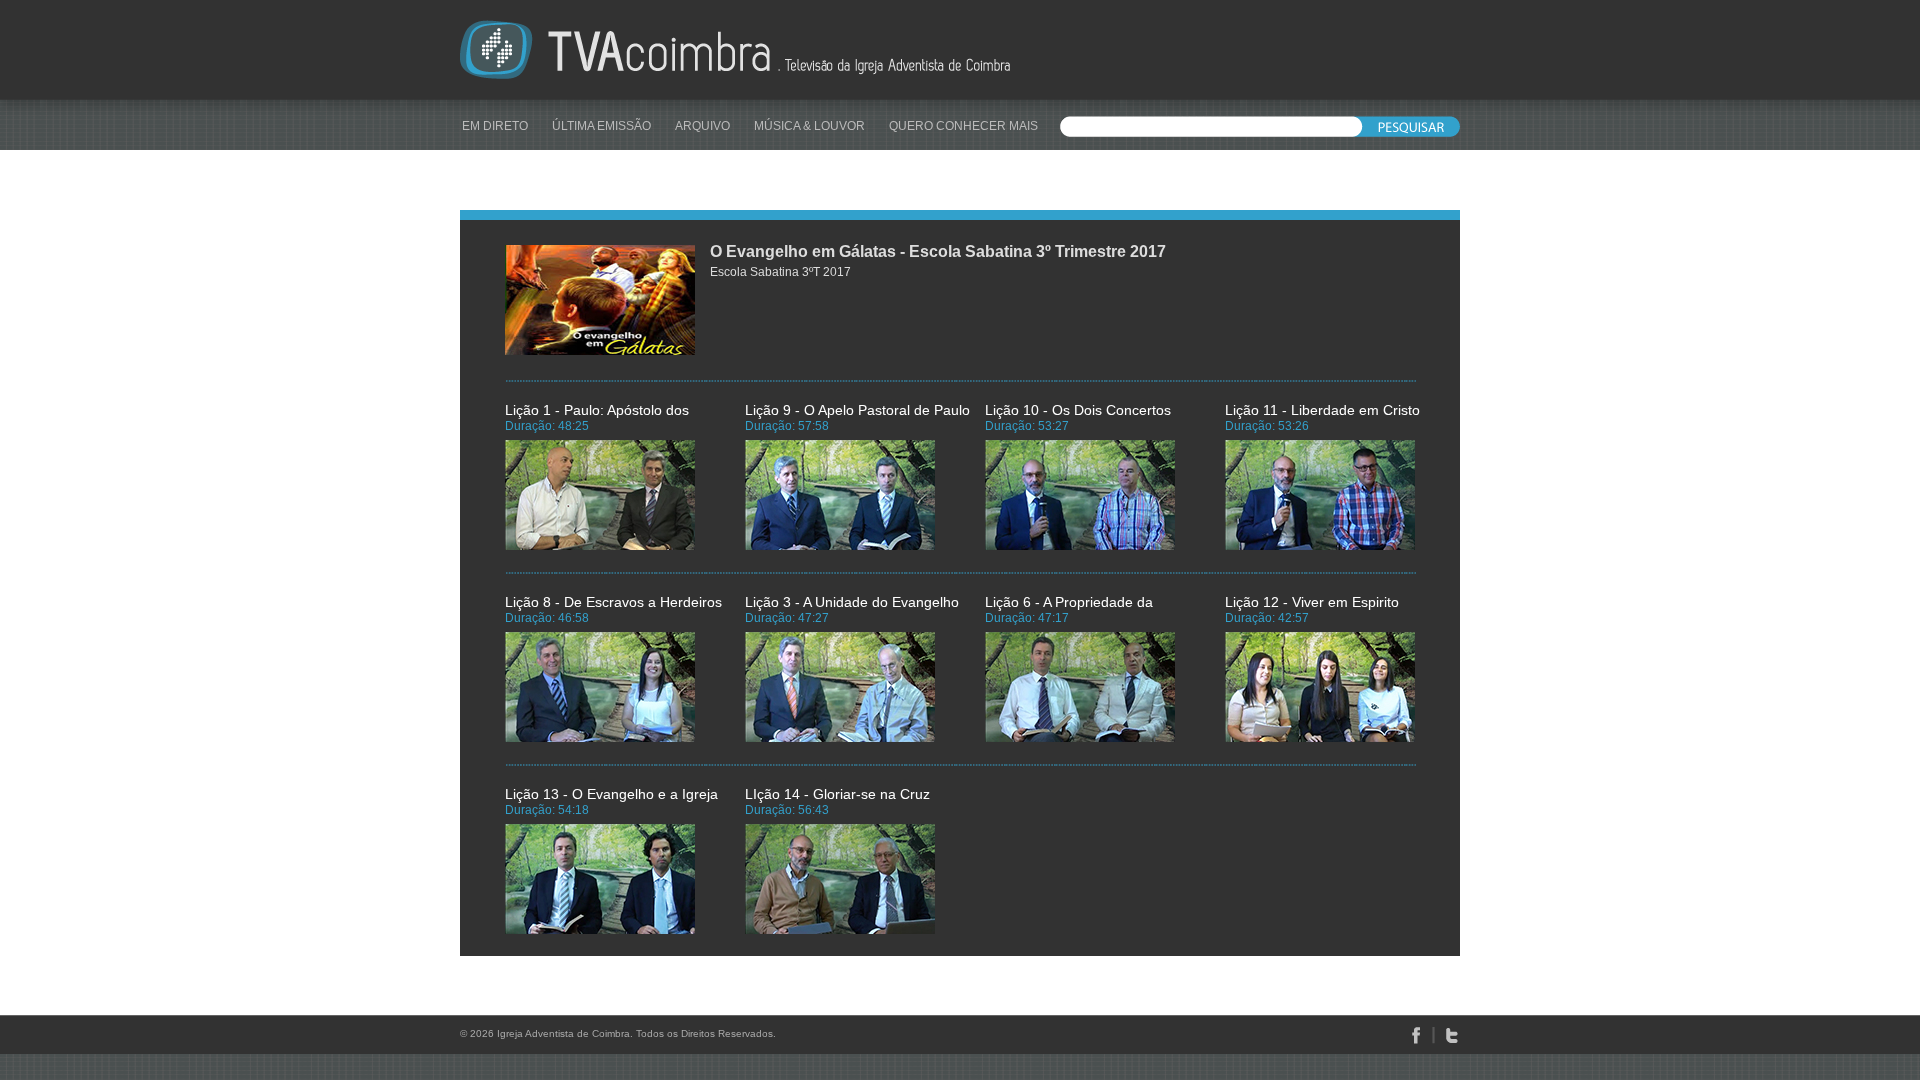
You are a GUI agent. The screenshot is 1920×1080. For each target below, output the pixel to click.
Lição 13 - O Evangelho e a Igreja (611, 794)
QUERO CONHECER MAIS (963, 126)
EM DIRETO (495, 126)
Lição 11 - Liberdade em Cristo (1322, 410)
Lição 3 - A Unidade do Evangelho (852, 602)
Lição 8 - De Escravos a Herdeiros (613, 602)
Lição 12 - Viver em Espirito (1312, 602)
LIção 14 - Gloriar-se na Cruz (837, 794)
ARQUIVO (702, 126)
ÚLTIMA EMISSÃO (601, 126)
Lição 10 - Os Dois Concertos (1078, 410)
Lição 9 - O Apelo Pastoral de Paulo (857, 410)
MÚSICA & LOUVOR (809, 126)
